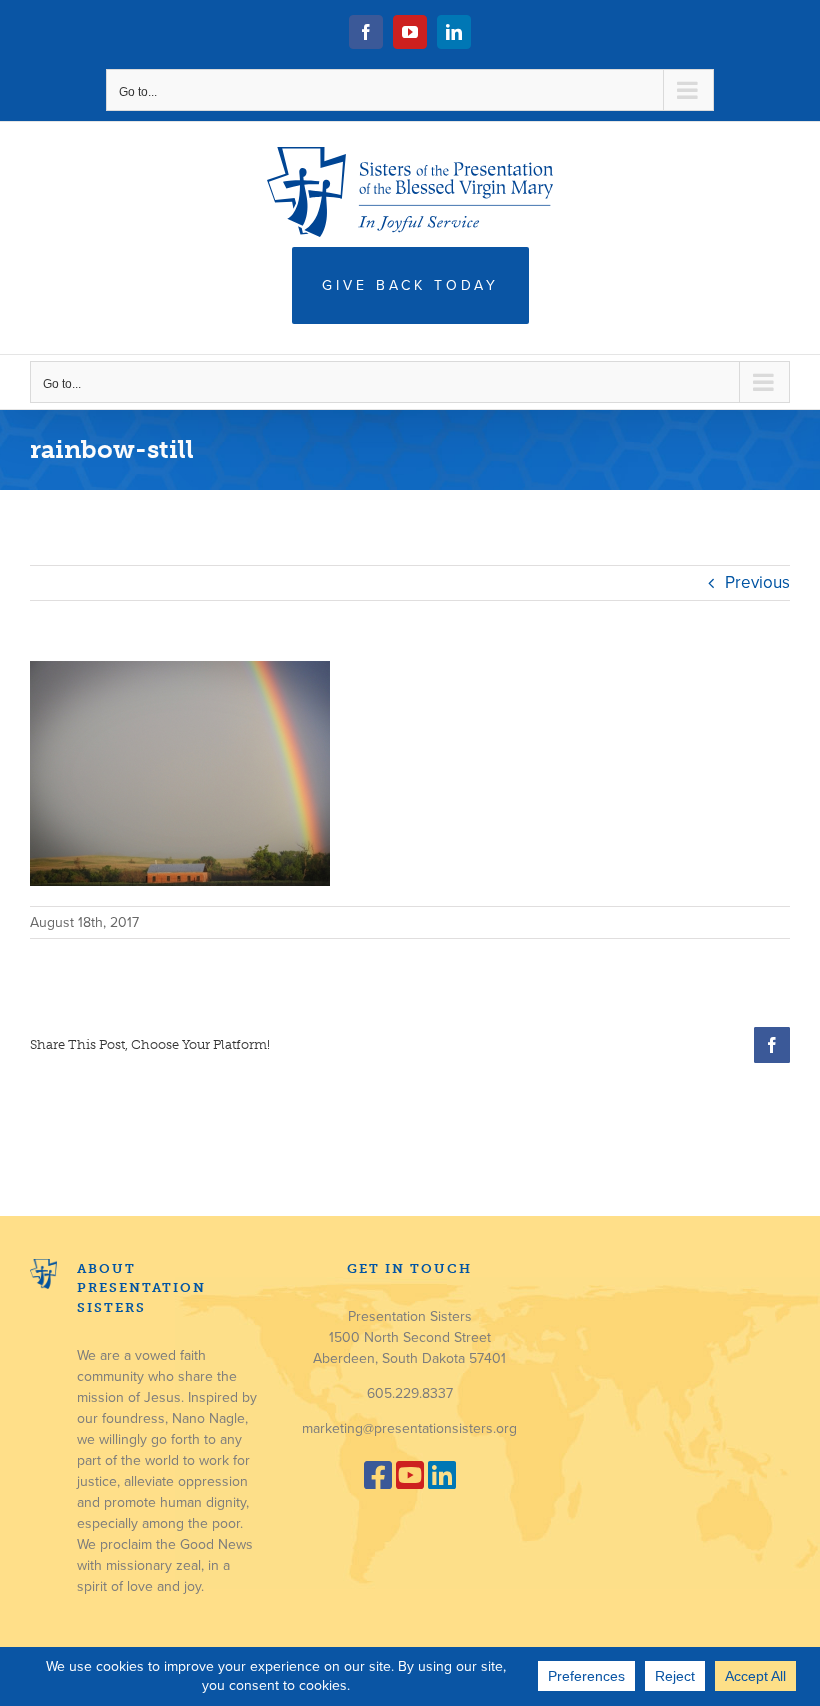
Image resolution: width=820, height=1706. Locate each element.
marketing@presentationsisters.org (409, 1428)
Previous (757, 582)
